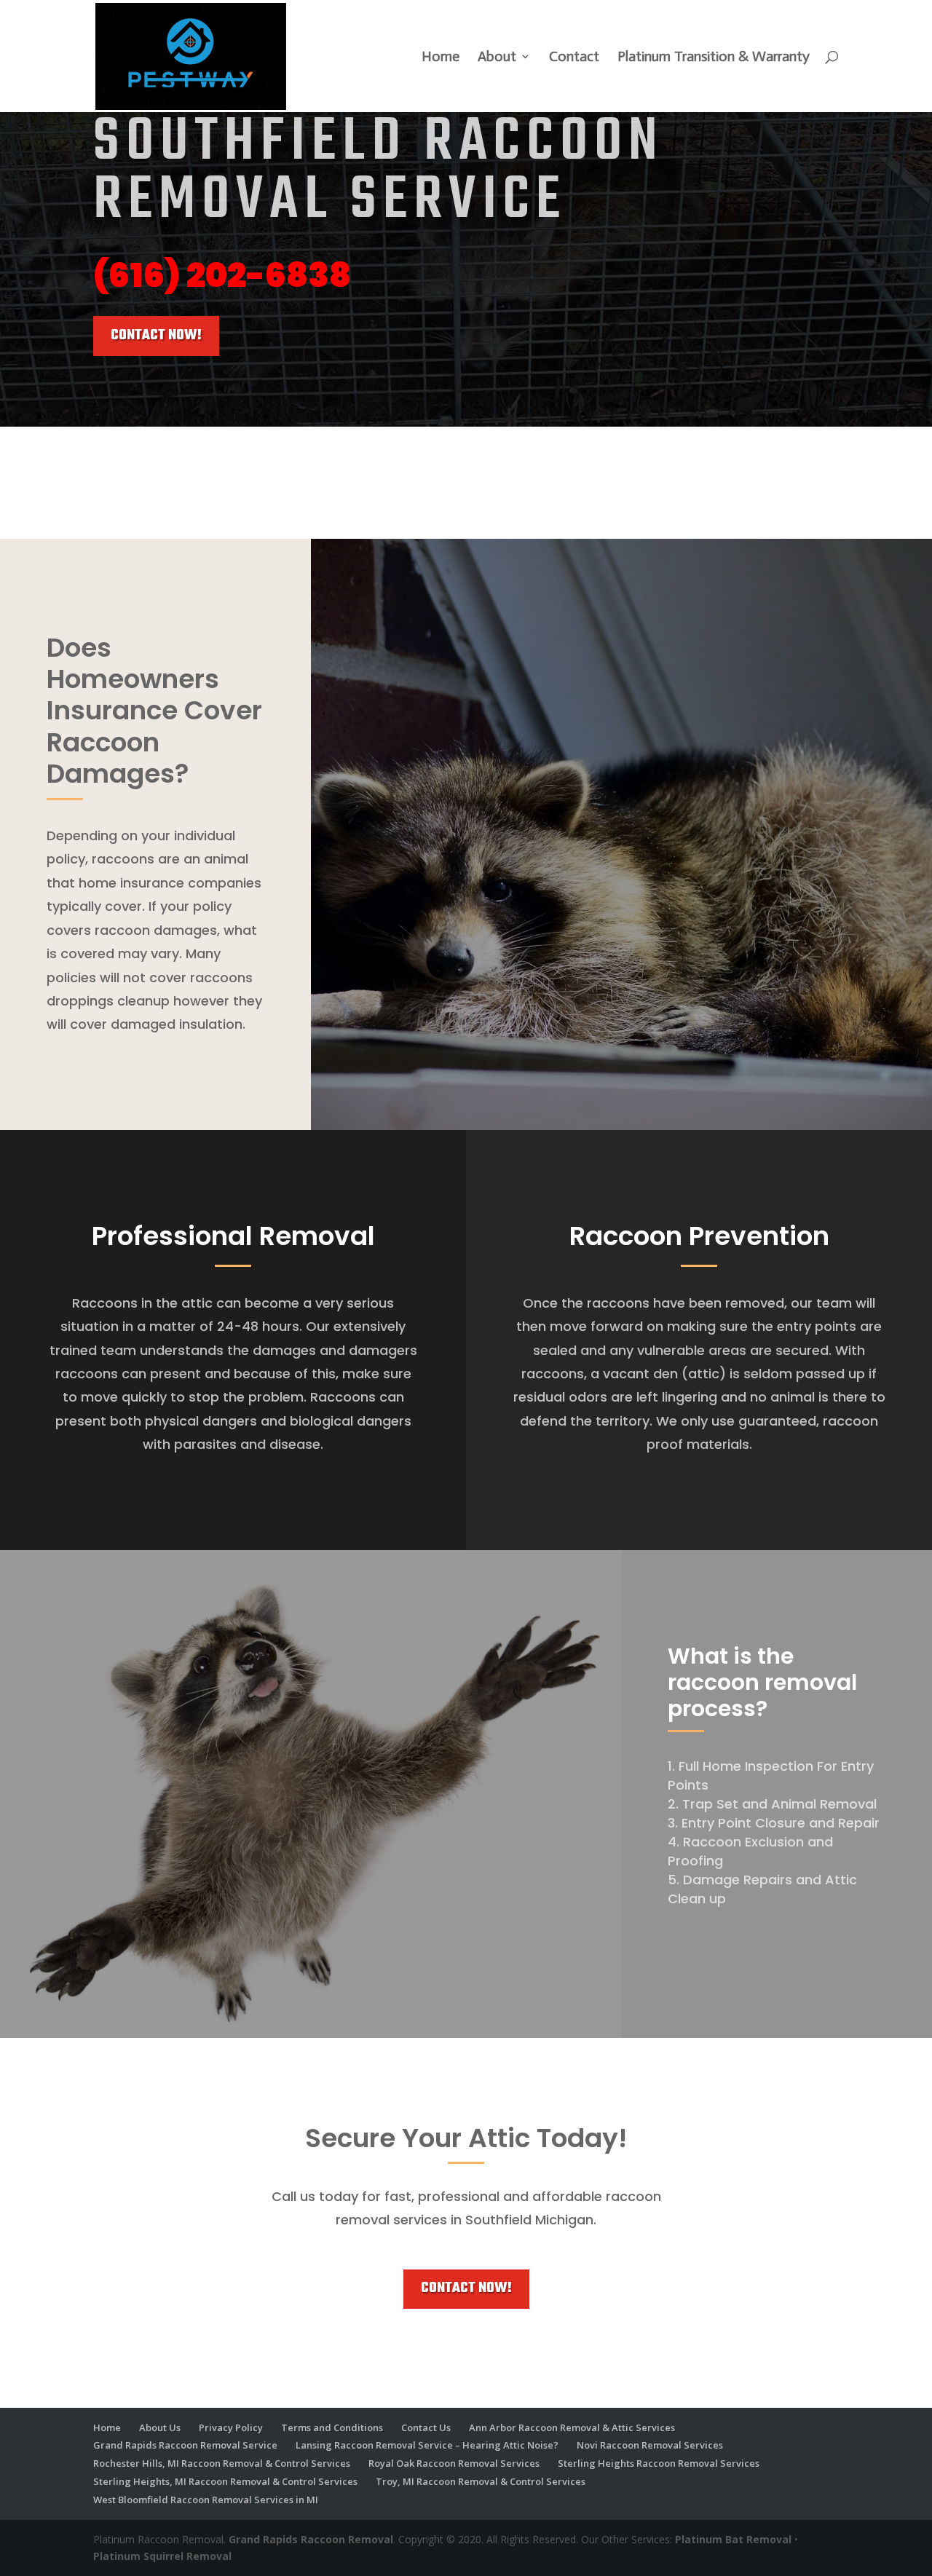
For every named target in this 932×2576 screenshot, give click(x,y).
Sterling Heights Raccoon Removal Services (659, 2463)
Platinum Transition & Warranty (714, 58)
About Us (160, 2427)
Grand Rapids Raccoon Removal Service (185, 2445)
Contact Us (426, 2427)
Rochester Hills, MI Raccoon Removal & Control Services (222, 2463)
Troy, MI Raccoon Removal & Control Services (481, 2481)
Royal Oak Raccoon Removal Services (454, 2463)
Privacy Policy (231, 2427)
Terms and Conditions (332, 2427)
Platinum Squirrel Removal (162, 2556)
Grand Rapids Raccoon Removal (311, 2539)
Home (441, 58)
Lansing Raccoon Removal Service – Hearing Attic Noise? (427, 2445)
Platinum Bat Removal (733, 2539)
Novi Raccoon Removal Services (650, 2445)
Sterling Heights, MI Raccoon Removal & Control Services (225, 2481)
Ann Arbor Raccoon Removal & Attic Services (572, 2427)
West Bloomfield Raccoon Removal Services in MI (206, 2500)
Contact (574, 58)
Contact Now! (156, 336)
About (497, 58)
